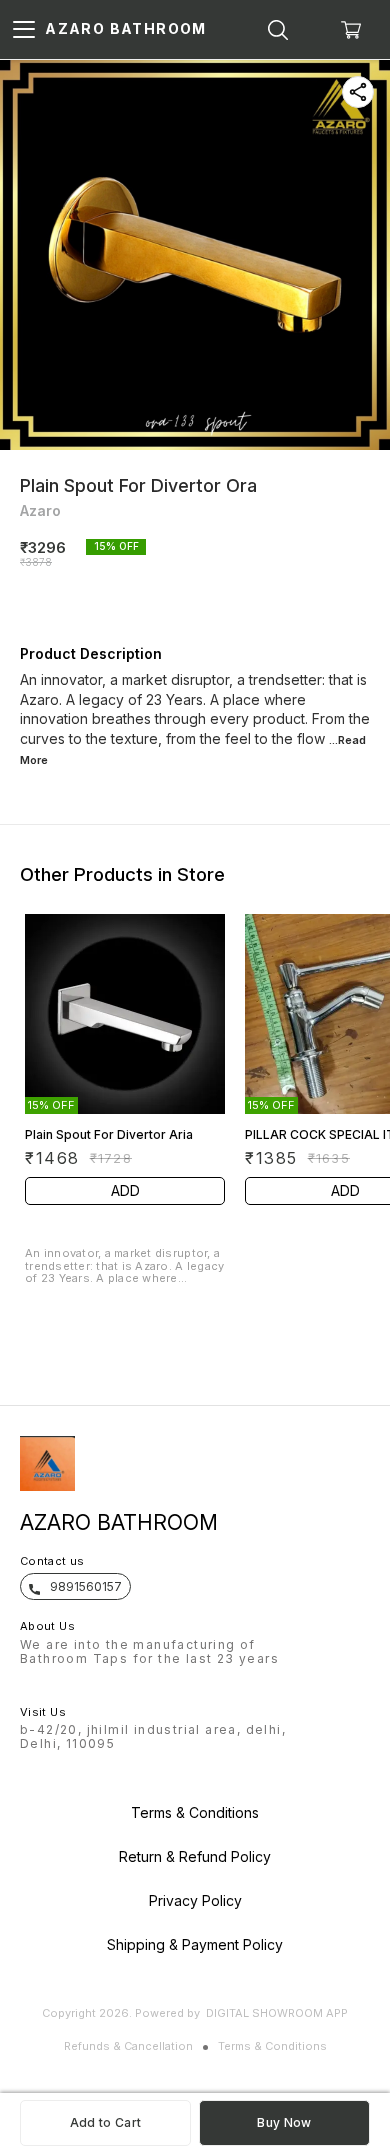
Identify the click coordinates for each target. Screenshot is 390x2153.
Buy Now (284, 2122)
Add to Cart (105, 2122)
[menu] (24, 30)
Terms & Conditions (272, 2046)
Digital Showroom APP (277, 2013)
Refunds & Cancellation (128, 2046)
